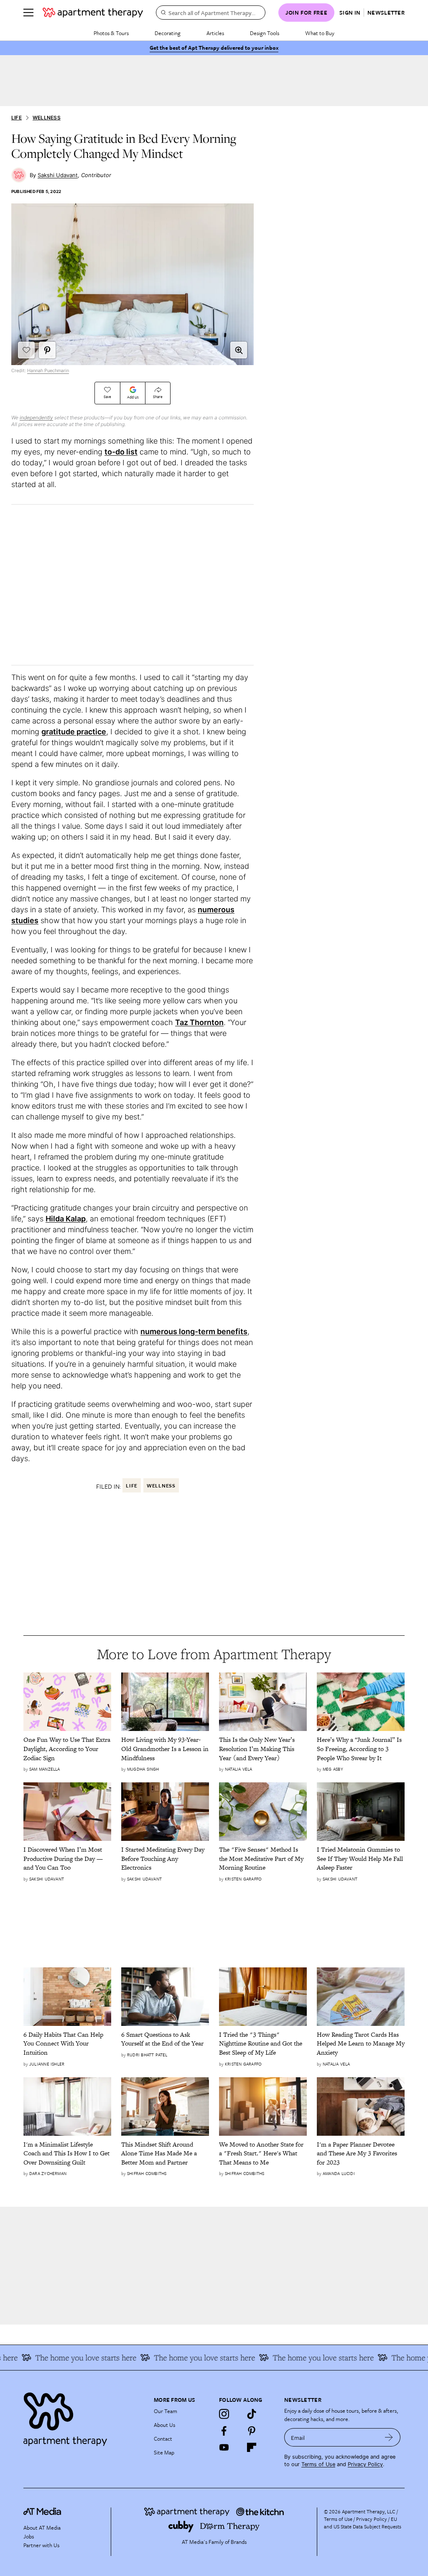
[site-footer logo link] (42, 2513)
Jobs (29, 2536)
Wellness (47, 118)
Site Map (164, 2452)
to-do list (121, 452)
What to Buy (320, 33)
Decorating (168, 33)
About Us (164, 2425)
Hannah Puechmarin (48, 371)
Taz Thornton (199, 1022)
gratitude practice (74, 732)
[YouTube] (224, 2447)
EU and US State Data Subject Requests (363, 2523)
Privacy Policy (365, 2464)
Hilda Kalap (66, 1219)
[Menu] (28, 13)
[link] (67, 1749)
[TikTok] (252, 2414)
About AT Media (42, 2528)
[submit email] (389, 2437)
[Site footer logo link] (84, 2417)
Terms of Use (318, 2464)
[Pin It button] (47, 350)
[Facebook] (224, 2431)
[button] (239, 350)
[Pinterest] (252, 2431)
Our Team (166, 2411)
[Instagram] (224, 2414)
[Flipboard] (252, 2447)
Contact (163, 2439)
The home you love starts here (68, 2358)
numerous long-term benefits (194, 1331)
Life (17, 118)
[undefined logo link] (93, 13)
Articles (215, 33)
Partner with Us (41, 2545)
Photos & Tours (111, 33)
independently (36, 417)
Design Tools (265, 33)
